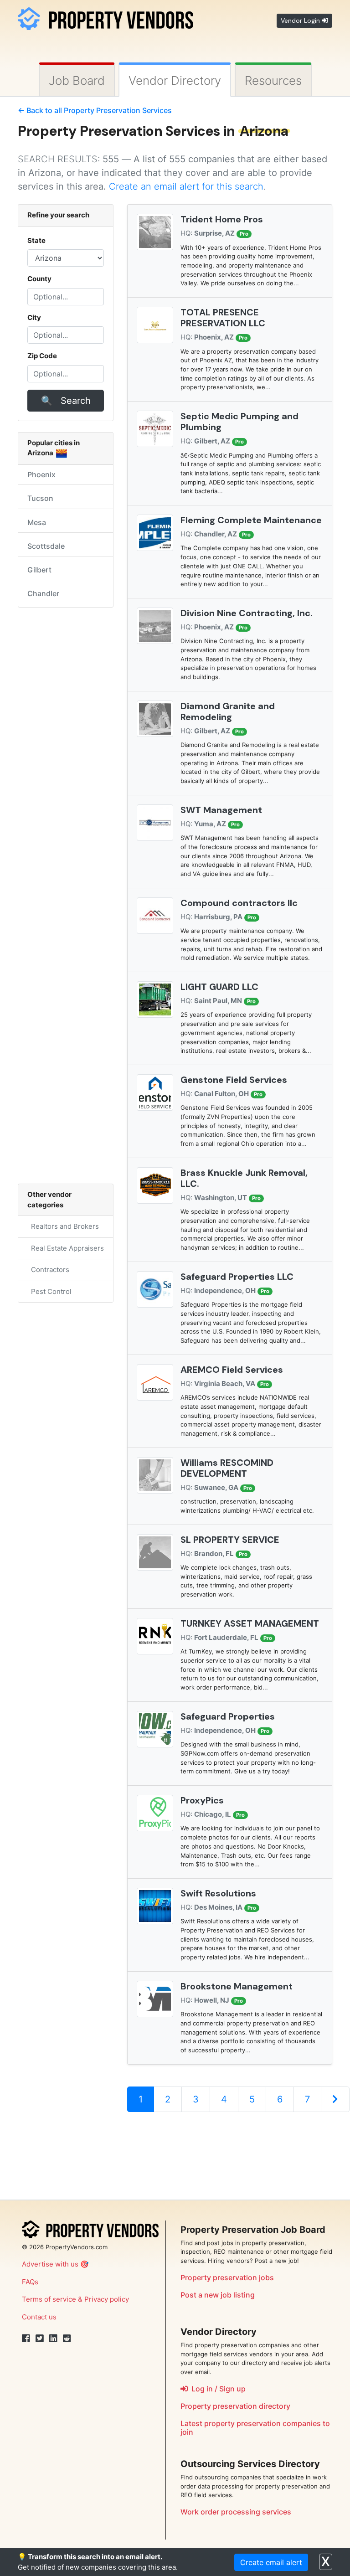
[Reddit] (67, 2339)
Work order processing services (236, 2512)
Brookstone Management (237, 1986)
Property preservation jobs (227, 2277)
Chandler (43, 593)
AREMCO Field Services (232, 1370)
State (36, 240)
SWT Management (221, 810)
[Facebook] (26, 2339)
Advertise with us (50, 2264)
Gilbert (39, 570)
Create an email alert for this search (186, 186)
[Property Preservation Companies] (106, 17)
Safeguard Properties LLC (237, 1277)
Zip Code (42, 356)
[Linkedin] (53, 2339)
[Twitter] (40, 2339)
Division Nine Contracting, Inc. (247, 613)
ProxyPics (202, 1800)
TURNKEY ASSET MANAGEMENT (250, 1623)
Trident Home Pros (222, 219)
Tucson (40, 498)
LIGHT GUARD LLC (219, 987)
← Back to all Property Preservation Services (95, 110)
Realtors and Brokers (63, 1226)
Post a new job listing (218, 2295)
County (39, 279)
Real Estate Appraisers (66, 1248)
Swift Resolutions (218, 1893)
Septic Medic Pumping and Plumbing (239, 422)
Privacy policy (107, 2299)
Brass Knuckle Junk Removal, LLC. (244, 1178)
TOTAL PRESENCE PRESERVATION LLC (223, 318)
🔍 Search (66, 401)
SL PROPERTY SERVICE (230, 1540)
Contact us (39, 2317)
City (34, 317)
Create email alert (271, 2562)
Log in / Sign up (217, 2389)
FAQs (30, 2282)
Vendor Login (301, 21)
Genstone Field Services (234, 1080)
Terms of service (49, 2299)
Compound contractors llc (239, 903)
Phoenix (41, 474)
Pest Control (49, 1291)
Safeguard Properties (228, 1716)
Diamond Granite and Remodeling (228, 711)
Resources (273, 80)
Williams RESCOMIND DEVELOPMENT (227, 1468)
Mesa (37, 522)
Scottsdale (46, 546)
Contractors (48, 1270)
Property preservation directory (235, 2406)
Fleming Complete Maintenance (251, 520)
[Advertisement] (230, 2151)
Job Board (77, 80)
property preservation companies (262, 2423)
